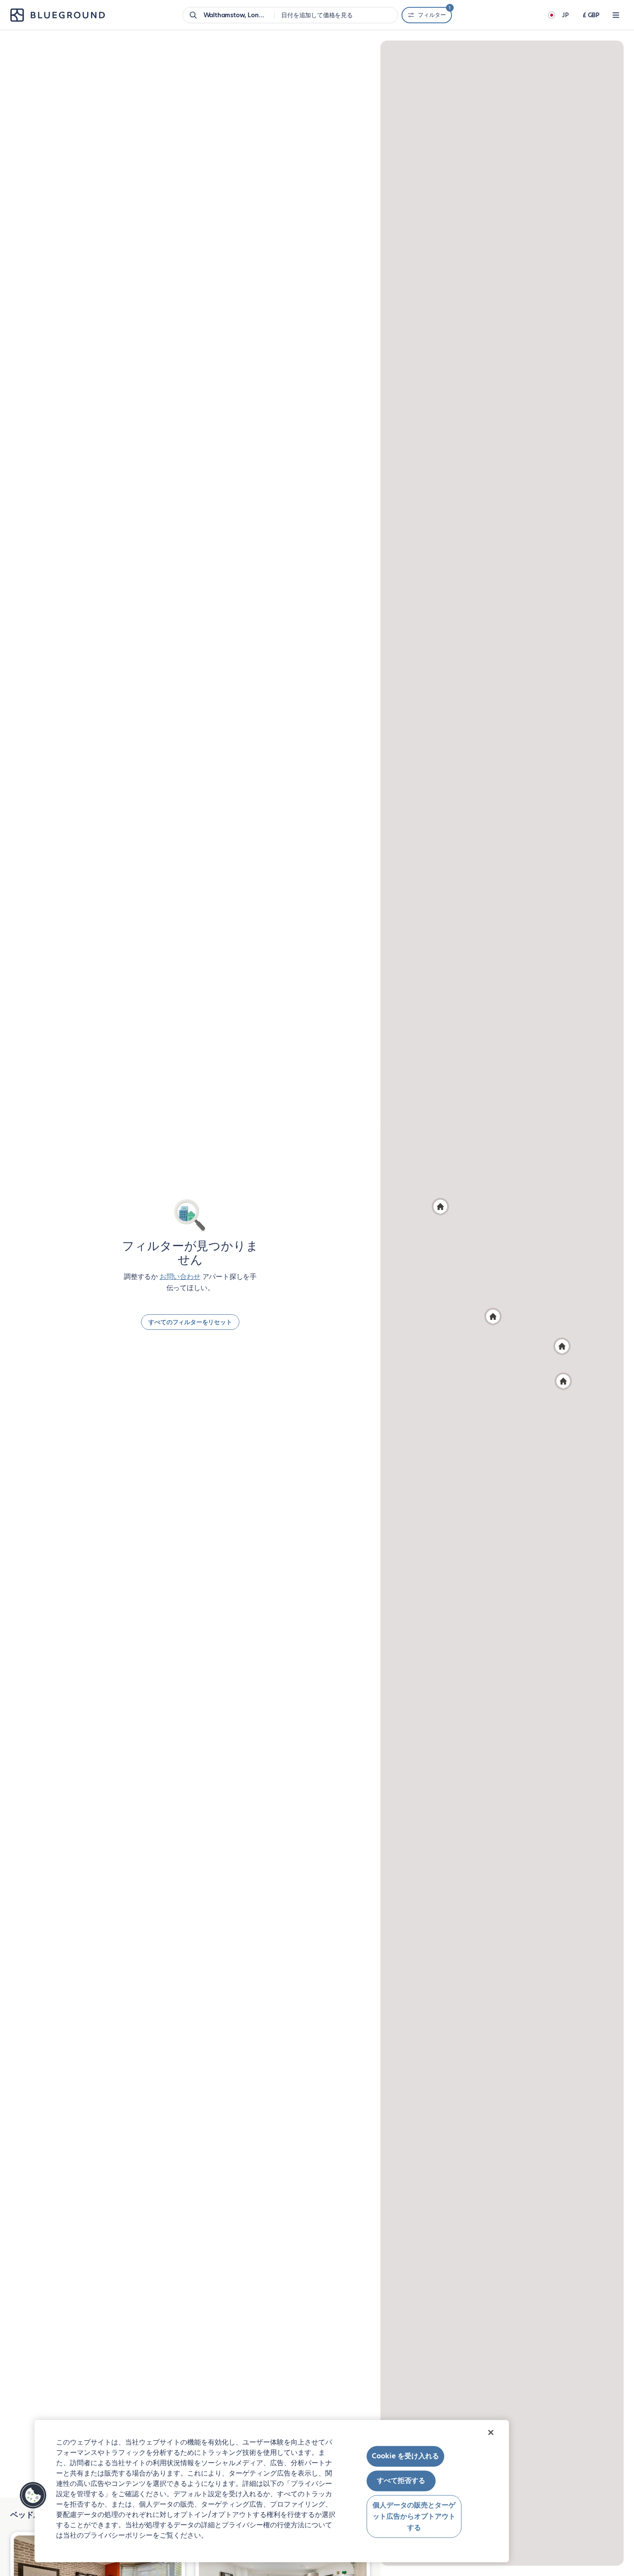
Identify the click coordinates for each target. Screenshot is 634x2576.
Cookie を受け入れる (405, 2456)
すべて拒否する (401, 2481)
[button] (493, 1317)
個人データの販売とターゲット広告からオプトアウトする (414, 2517)
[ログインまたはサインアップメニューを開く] (616, 15)
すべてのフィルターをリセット (190, 1322)
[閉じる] (491, 2432)
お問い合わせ (180, 1277)
